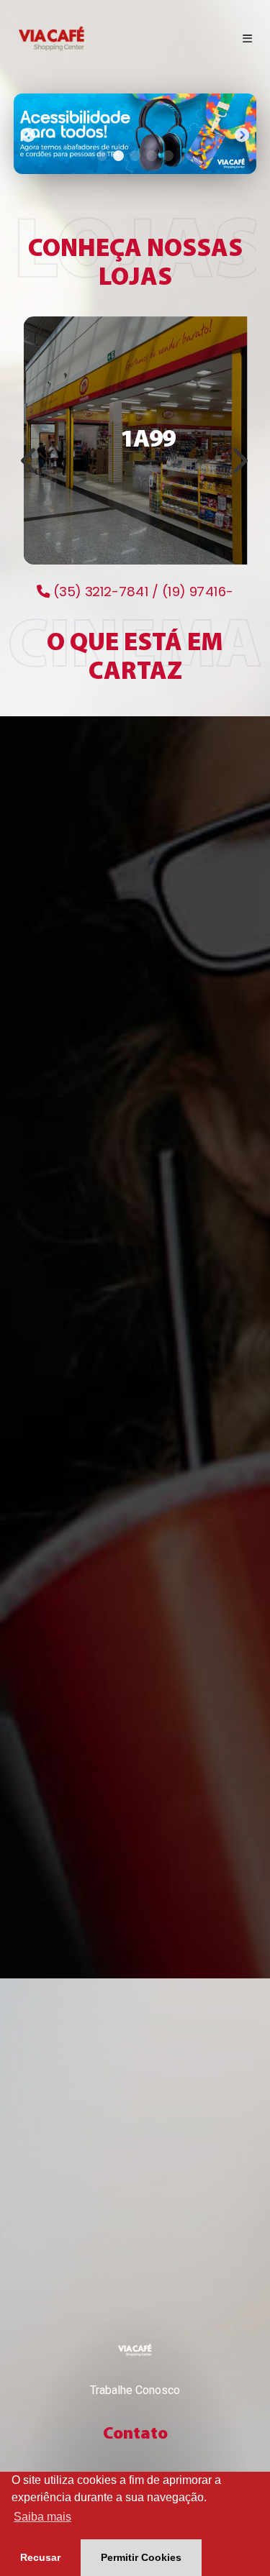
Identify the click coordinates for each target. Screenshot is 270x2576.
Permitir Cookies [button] (141, 2557)
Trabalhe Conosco (135, 2390)
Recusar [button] (40, 2557)
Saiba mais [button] (42, 2517)
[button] (28, 134)
